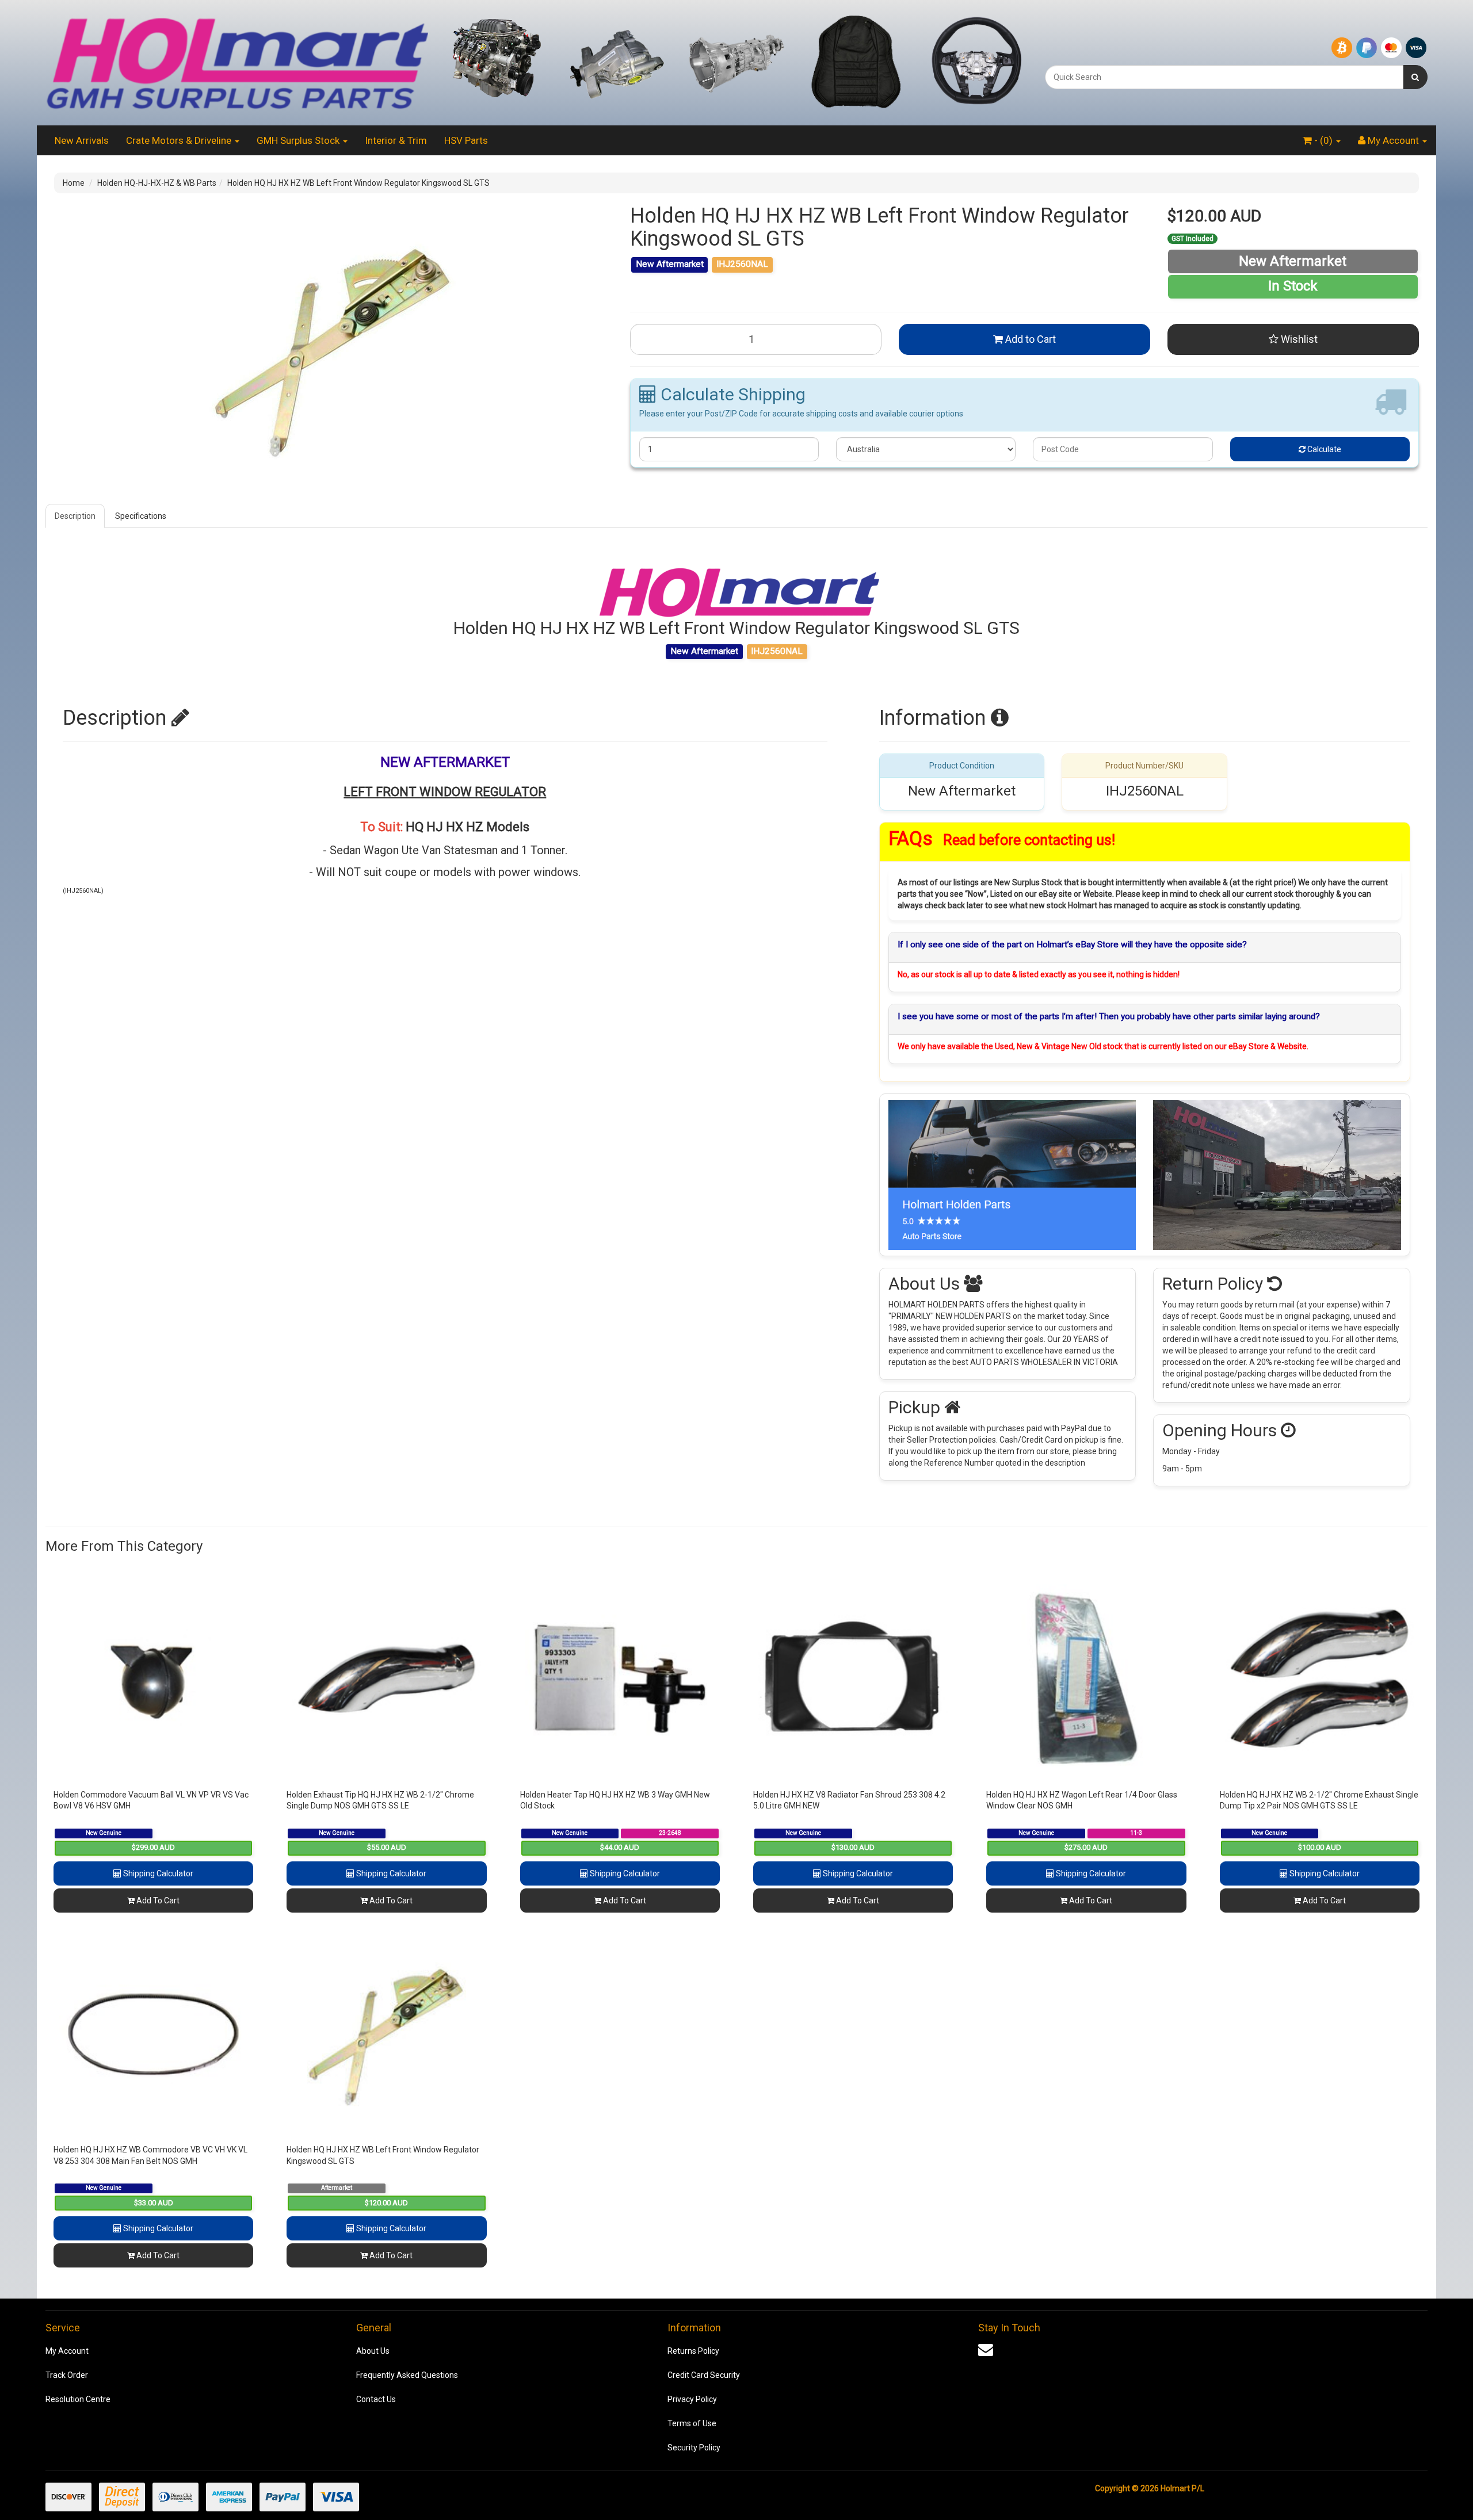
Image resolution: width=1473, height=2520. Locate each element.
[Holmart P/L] (237, 62)
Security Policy (694, 2448)
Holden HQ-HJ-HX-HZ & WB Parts (157, 183)
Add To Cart (157, 1900)
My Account (67, 2351)
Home (74, 183)
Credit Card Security (704, 2375)
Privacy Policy (692, 2399)
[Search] (1415, 77)
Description (75, 516)
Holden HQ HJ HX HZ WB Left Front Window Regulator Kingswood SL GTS (358, 183)
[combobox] (1224, 77)
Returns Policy (693, 2351)
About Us (373, 2351)
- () (1323, 140)
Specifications (141, 516)
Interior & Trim (396, 140)
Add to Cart (1029, 339)
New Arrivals (82, 140)
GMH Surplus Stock (299, 140)
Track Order (67, 2375)
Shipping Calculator (157, 1873)
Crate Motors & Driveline (180, 140)
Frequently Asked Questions (407, 2375)
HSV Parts (466, 140)
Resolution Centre (78, 2399)
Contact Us (376, 2399)
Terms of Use (692, 2423)
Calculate (1323, 449)
